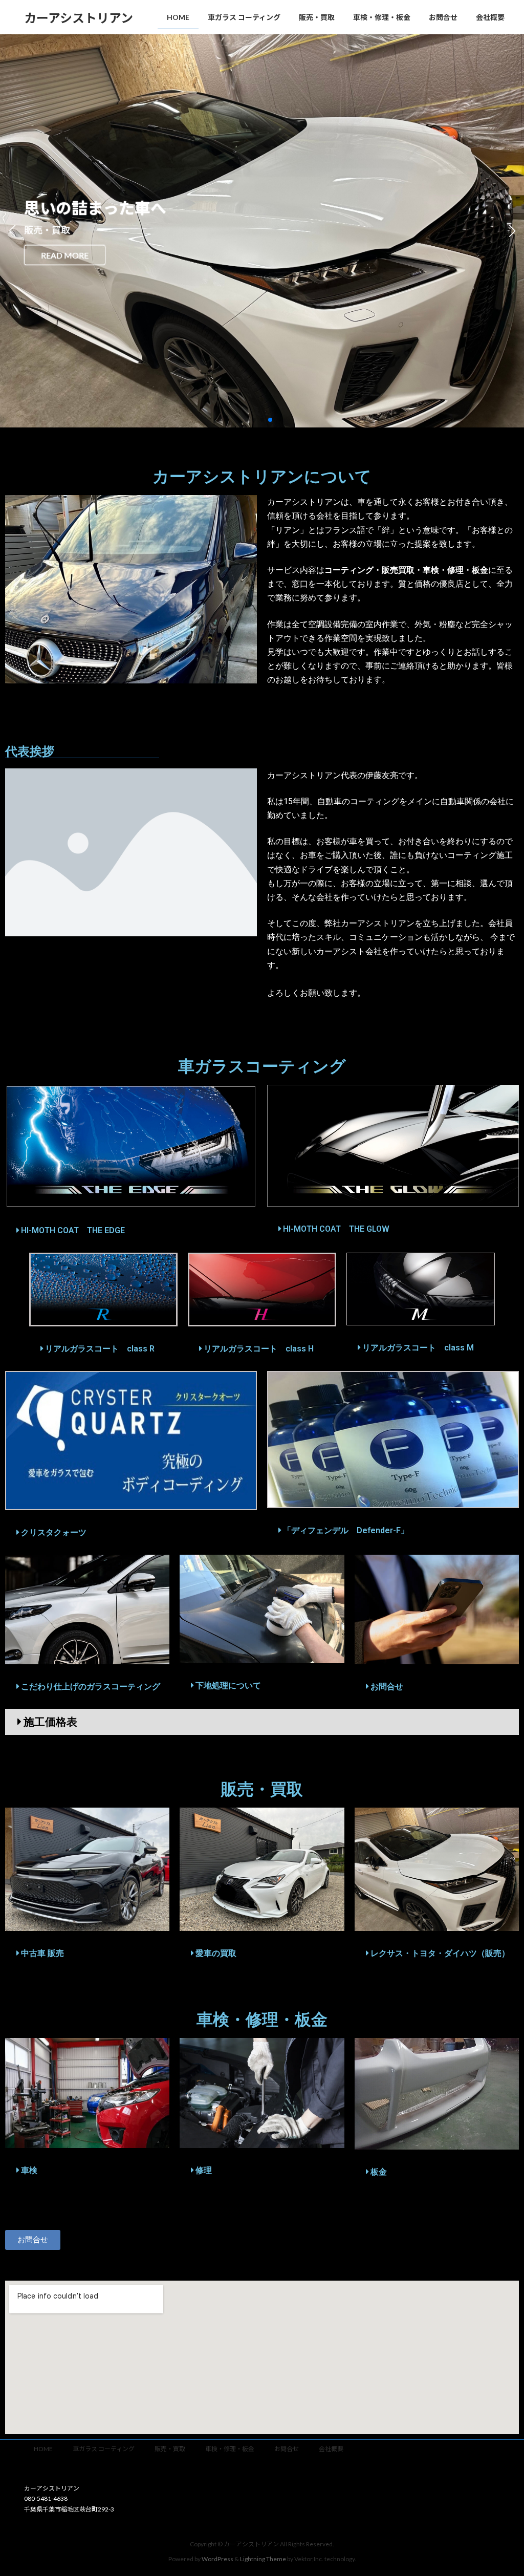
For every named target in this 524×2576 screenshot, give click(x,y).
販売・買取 (170, 2449)
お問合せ (387, 1687)
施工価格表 (50, 1722)
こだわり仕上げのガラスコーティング (91, 1687)
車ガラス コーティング (104, 2449)
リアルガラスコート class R (100, 1349)
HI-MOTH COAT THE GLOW (336, 1229)
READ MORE (65, 255)
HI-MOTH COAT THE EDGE (73, 1230)
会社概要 (331, 2449)
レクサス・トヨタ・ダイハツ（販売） (440, 1953)
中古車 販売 (42, 1953)
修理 (204, 2170)
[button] (254, 420)
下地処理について (228, 1686)
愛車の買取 (216, 1953)
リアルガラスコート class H (259, 1349)
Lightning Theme (263, 2558)
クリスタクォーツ (54, 1532)
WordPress (217, 2558)
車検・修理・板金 (230, 2449)
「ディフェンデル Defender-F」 (346, 1530)
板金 (379, 2172)
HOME (43, 2449)
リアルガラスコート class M (418, 1348)
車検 (29, 2170)
